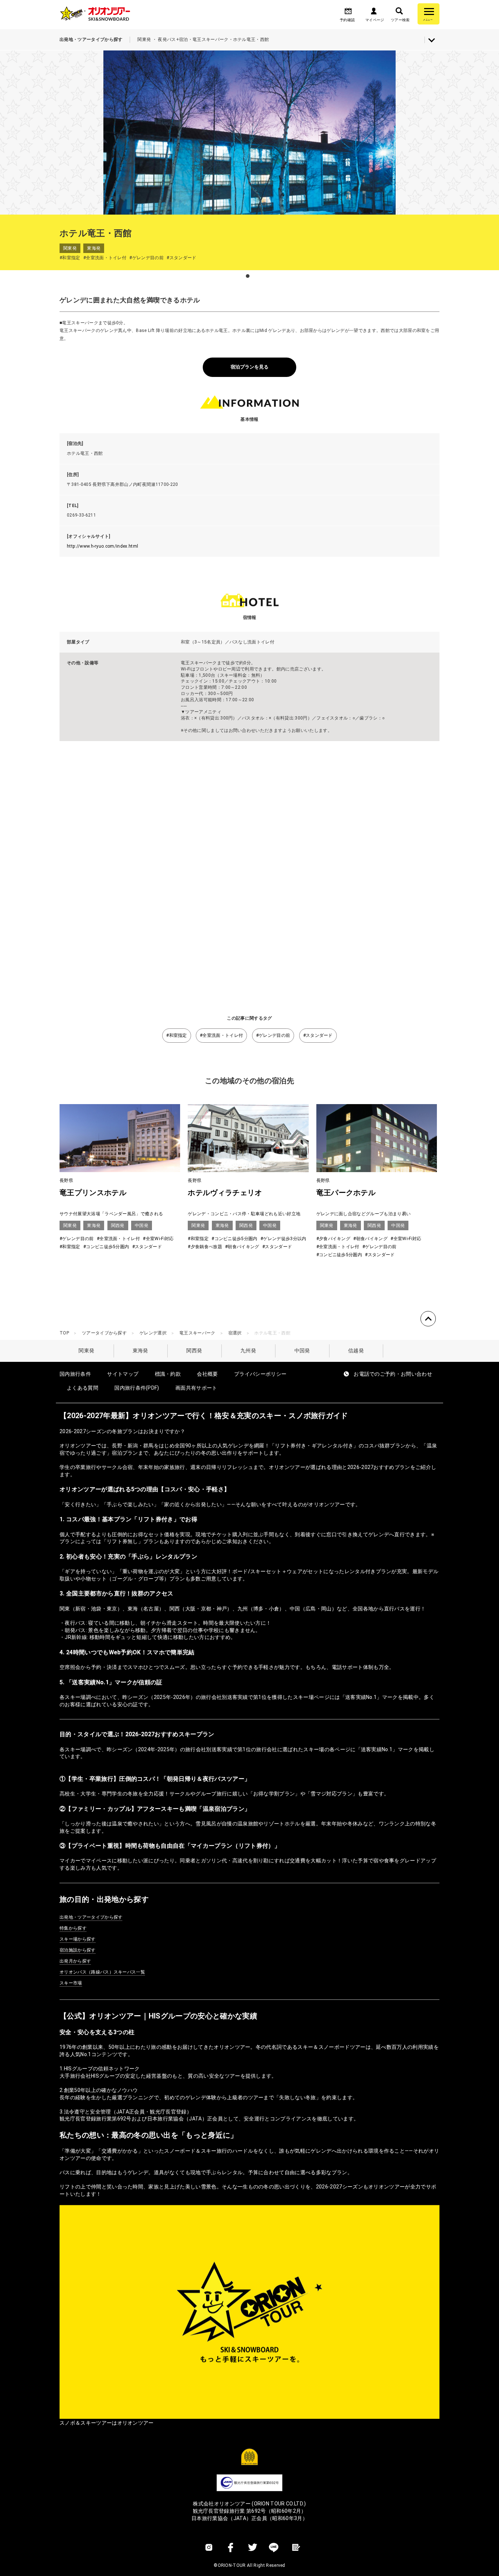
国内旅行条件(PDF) (137, 1388)
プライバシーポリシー (260, 1374)
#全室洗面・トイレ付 (221, 1035)
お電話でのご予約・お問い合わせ (393, 1374)
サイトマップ (123, 1374)
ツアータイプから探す (104, 1333)
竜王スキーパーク (197, 1333)
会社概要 (207, 1374)
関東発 (86, 1351)
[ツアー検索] (399, 13)
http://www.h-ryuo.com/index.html (102, 546)
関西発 (194, 1351)
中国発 (302, 1351)
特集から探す (73, 1928)
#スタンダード (318, 1035)
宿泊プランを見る (249, 367)
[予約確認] (348, 13)
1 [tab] (248, 276)
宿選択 (235, 1333)
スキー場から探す (78, 1939)
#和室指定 (177, 1035)
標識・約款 (168, 1374)
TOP (64, 1333)
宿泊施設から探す (78, 1950)
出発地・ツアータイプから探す (91, 1917)
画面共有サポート (196, 1388)
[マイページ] (374, 13)
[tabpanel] (249, 132)
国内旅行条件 (75, 1374)
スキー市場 (71, 1983)
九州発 (248, 1351)
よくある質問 (83, 1388)
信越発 (356, 1351)
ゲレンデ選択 (153, 1333)
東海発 (140, 1351)
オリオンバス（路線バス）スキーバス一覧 (102, 1972)
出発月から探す (75, 1961)
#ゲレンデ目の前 (273, 1035)
